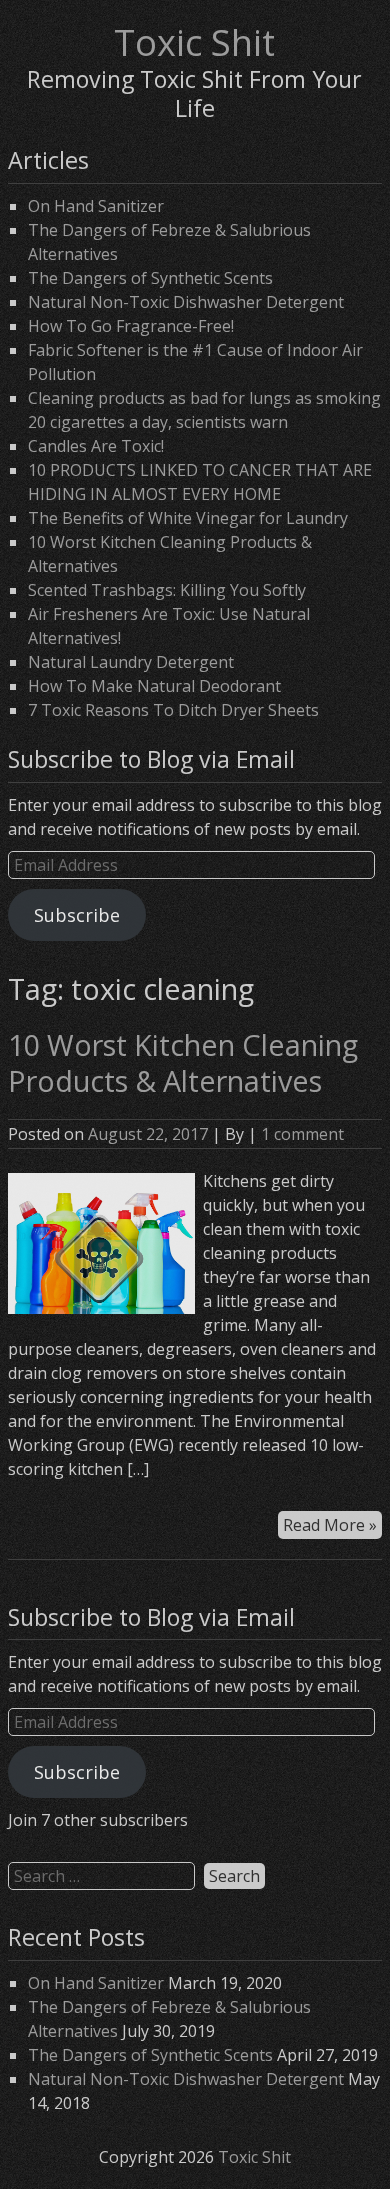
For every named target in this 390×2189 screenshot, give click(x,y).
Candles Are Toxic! (96, 446)
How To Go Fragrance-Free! (131, 326)
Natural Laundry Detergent (131, 662)
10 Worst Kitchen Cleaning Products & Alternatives (183, 1062)
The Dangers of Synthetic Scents (150, 278)
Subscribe (77, 915)
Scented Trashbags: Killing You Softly (167, 590)
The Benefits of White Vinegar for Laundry (188, 518)
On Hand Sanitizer (96, 206)
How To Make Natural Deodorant (154, 686)
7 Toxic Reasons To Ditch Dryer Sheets (173, 710)
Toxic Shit (194, 42)
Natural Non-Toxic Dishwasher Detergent (186, 302)
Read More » (330, 1525)
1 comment (302, 1134)
